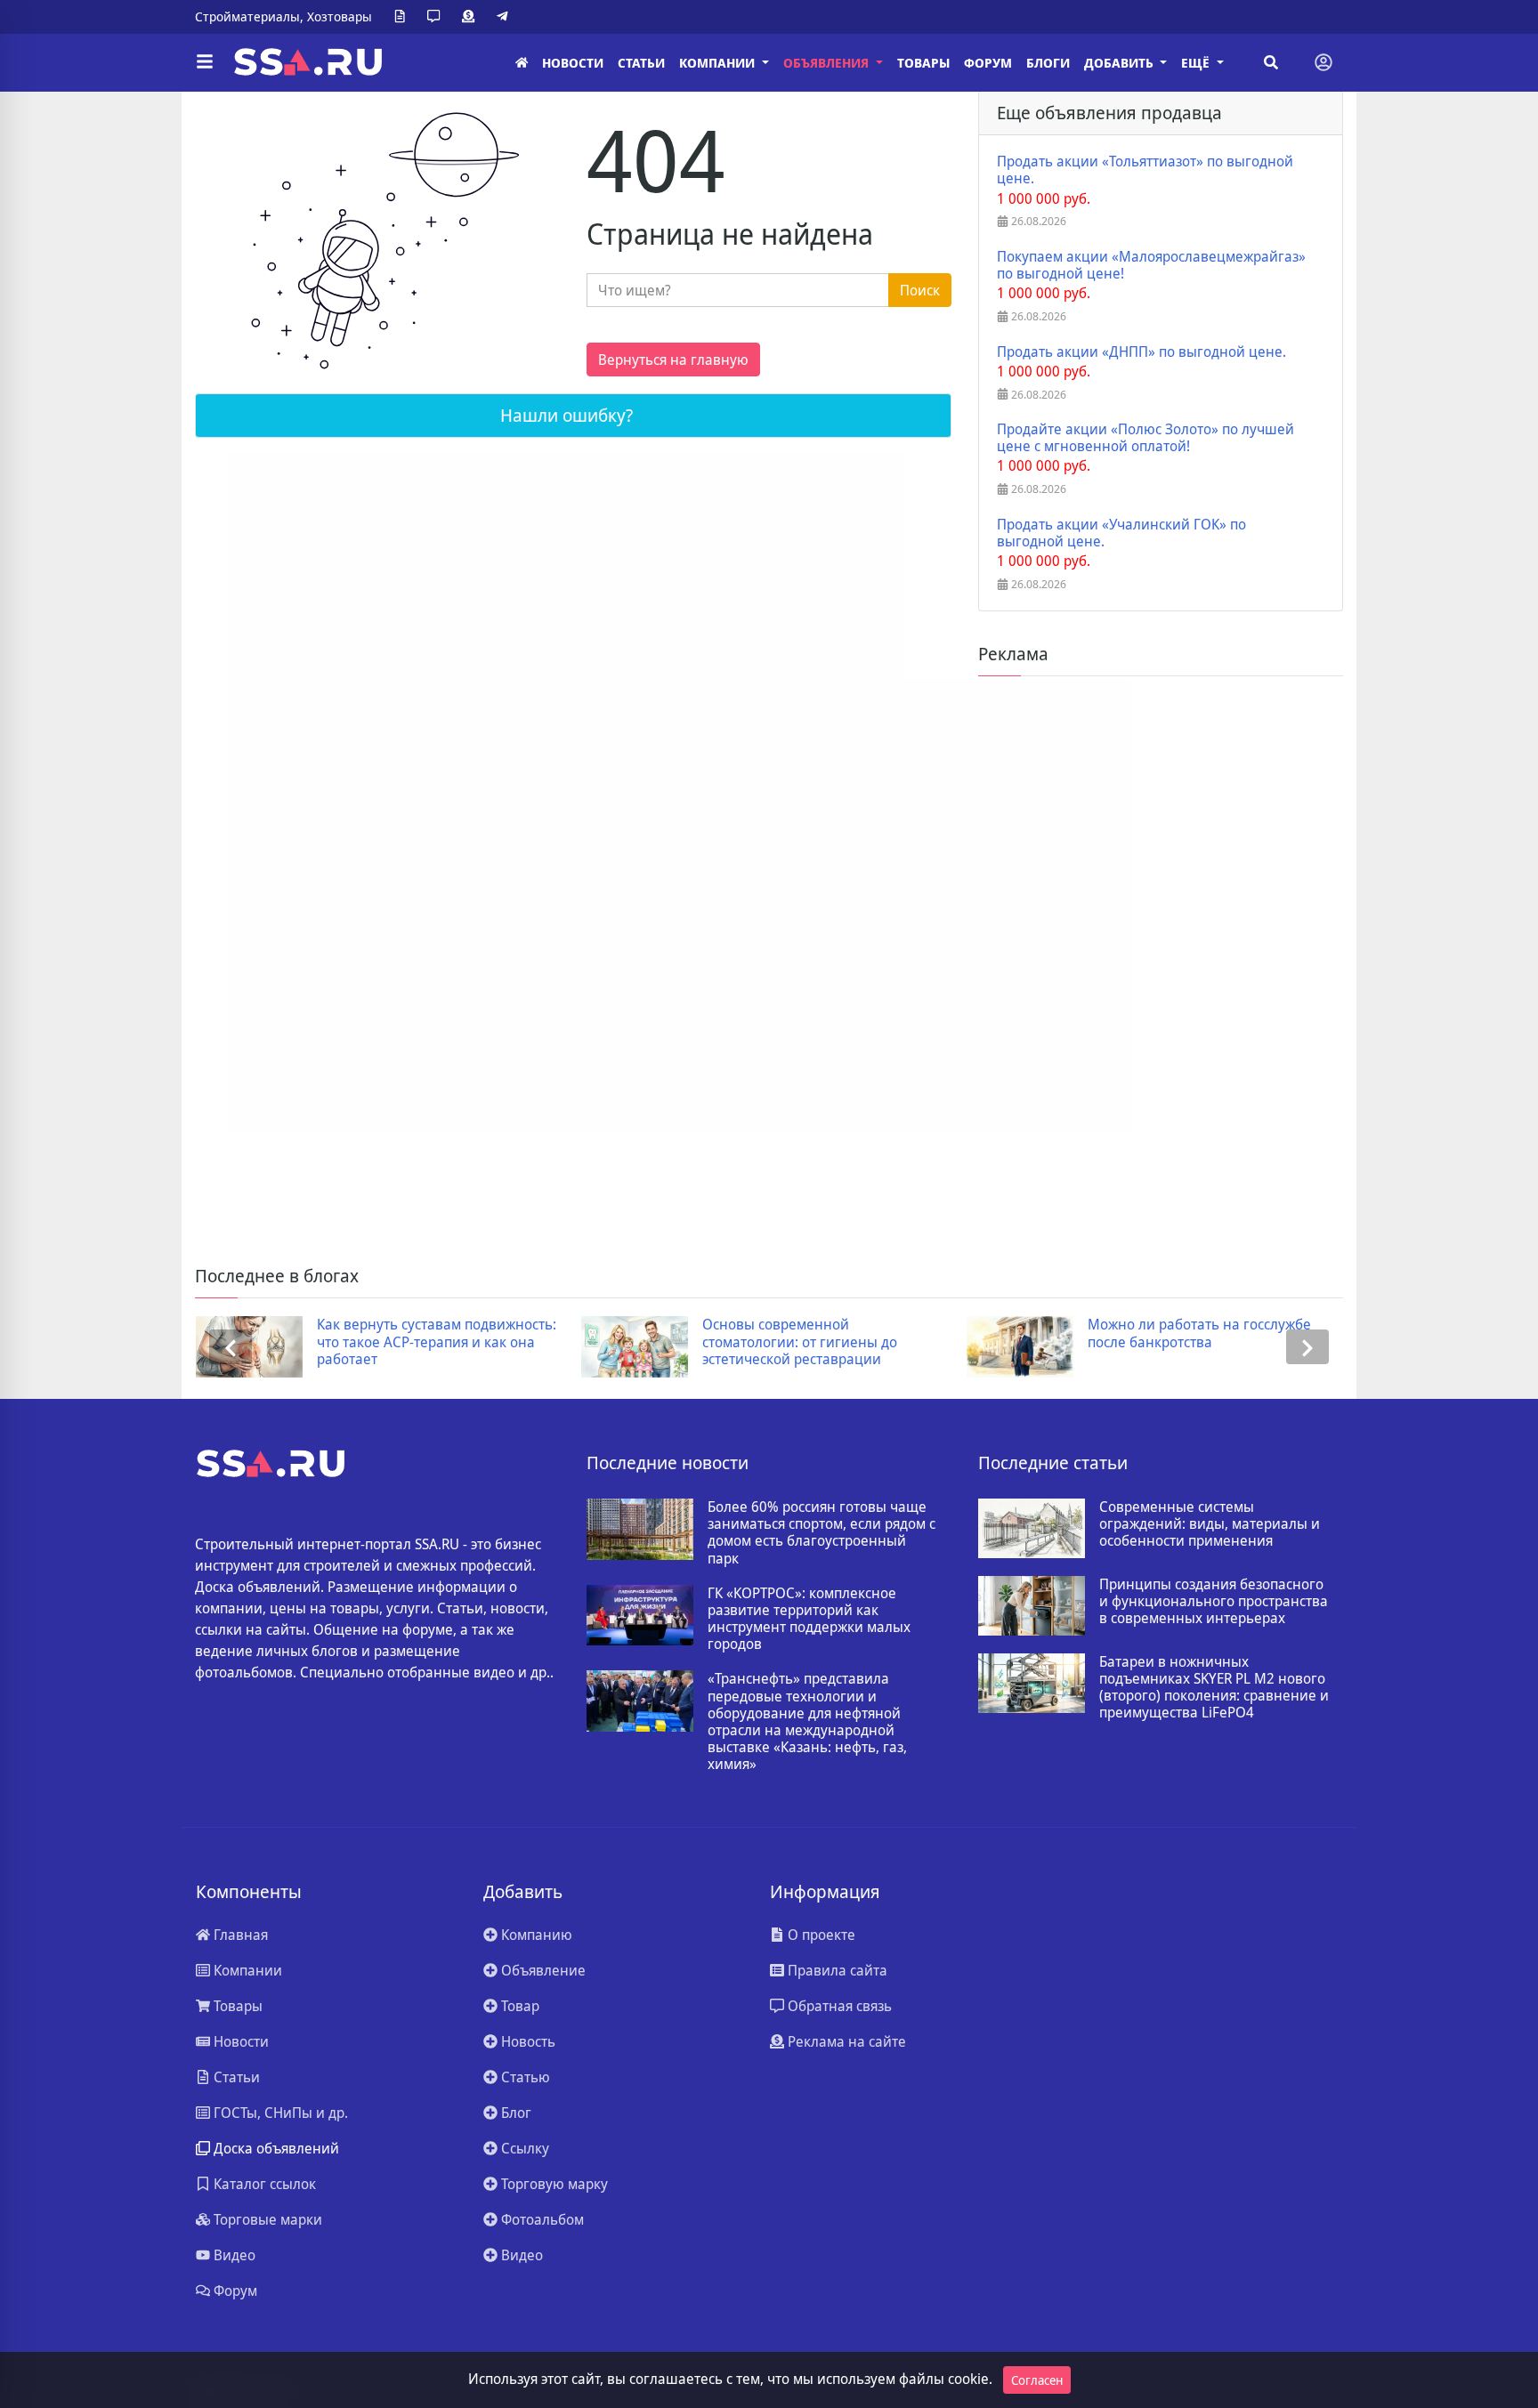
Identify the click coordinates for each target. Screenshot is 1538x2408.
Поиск (920, 290)
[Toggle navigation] (1323, 62)
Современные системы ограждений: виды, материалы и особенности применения (1210, 1524)
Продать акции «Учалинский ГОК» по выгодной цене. (1121, 533)
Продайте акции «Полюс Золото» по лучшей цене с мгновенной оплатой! (1145, 438)
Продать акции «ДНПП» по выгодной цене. (1141, 352)
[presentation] (231, 1347)
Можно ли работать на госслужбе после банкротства (1199, 1333)
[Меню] (205, 62)
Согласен (1037, 2380)
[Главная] (522, 63)
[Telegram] (506, 17)
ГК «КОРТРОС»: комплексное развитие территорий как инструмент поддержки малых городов (809, 1619)
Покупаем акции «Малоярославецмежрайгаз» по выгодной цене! (1151, 265)
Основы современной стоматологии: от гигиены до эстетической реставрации (800, 1342)
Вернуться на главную (673, 360)
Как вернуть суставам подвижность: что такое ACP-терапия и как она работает (437, 1342)
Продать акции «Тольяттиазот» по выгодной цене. (1145, 170)
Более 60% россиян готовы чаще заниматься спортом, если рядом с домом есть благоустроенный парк (822, 1533)
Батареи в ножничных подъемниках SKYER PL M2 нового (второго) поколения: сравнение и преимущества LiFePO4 (1214, 1688)
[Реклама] (472, 17)
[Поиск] (1271, 62)
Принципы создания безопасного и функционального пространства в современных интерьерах (1214, 1602)
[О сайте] (403, 17)
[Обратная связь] (437, 17)
